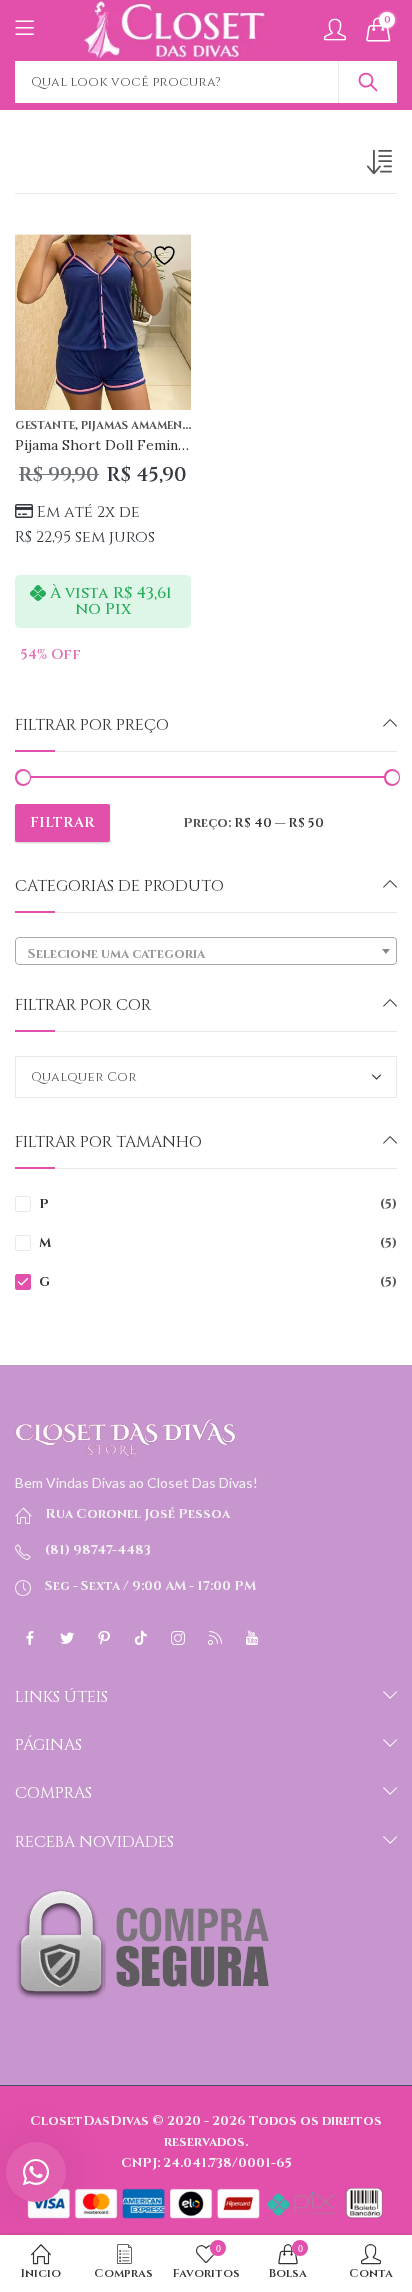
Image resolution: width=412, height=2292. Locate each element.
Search (368, 82)
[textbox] (206, 954)
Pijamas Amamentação (152, 425)
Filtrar (62, 822)
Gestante (45, 425)
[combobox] (206, 951)
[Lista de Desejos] (158, 255)
